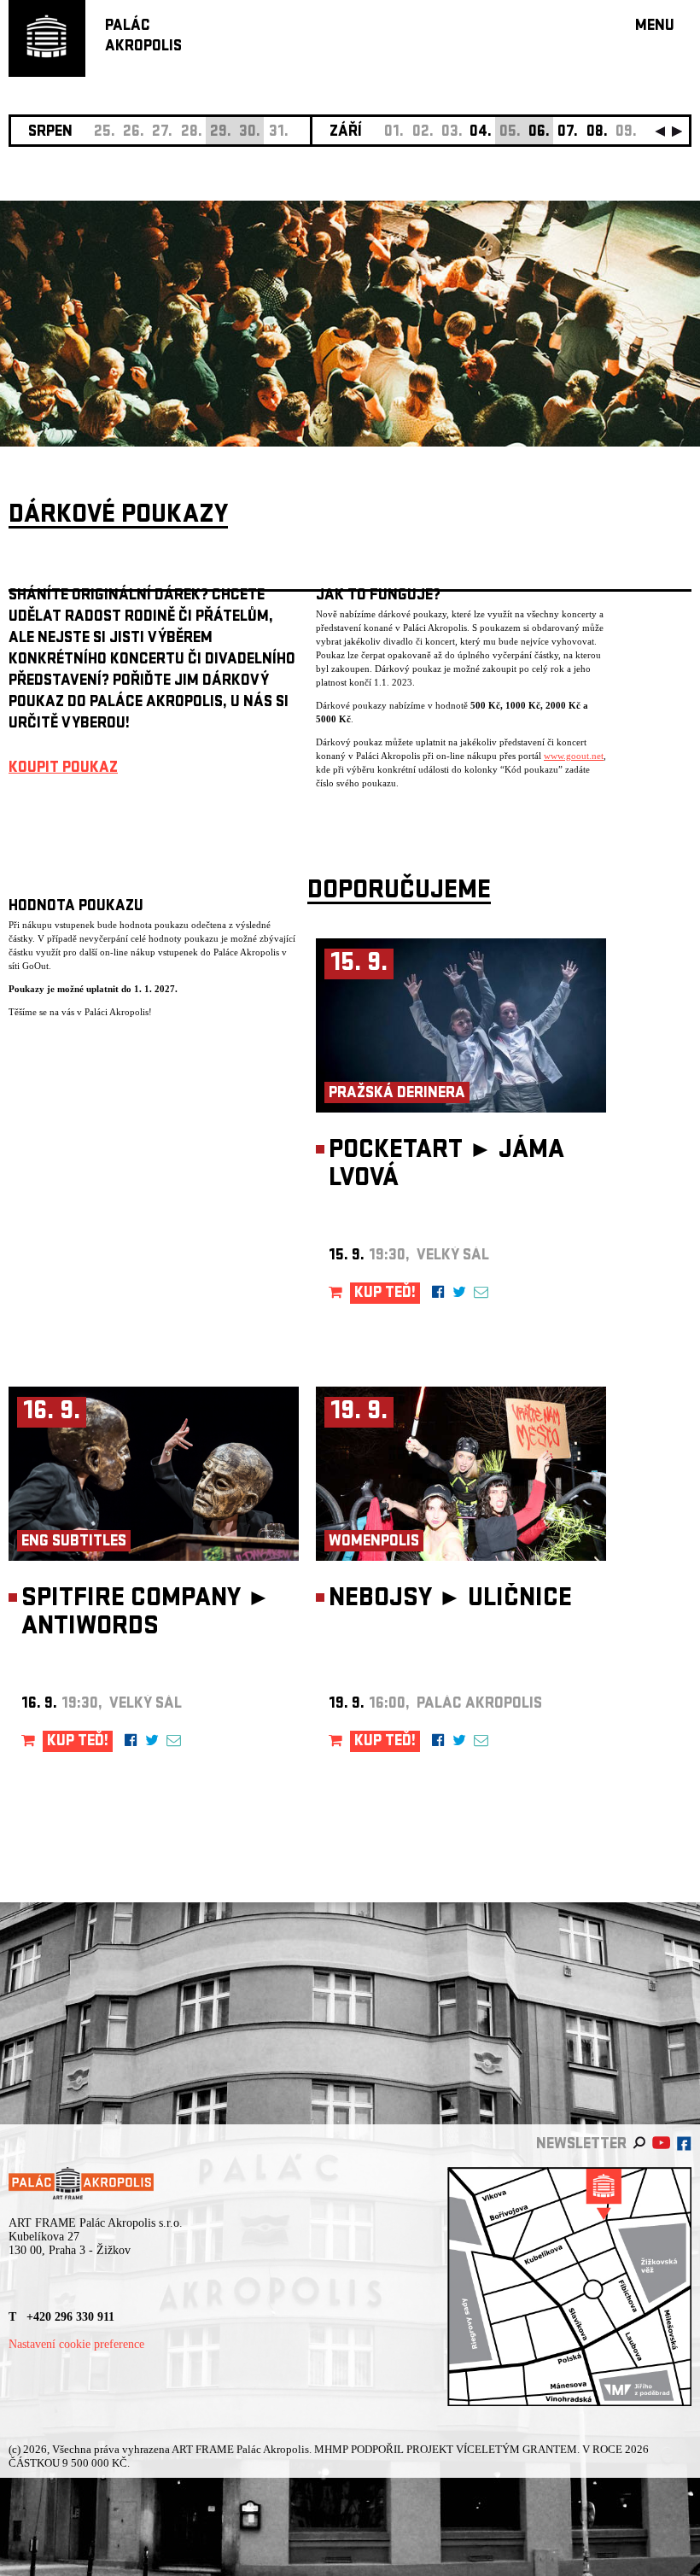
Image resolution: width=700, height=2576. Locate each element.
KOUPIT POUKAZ (63, 769)
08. (597, 133)
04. (481, 133)
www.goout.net (574, 756)
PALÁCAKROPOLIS (143, 37)
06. (539, 133)
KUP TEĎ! (385, 1294)
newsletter (581, 2145)
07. (568, 133)
